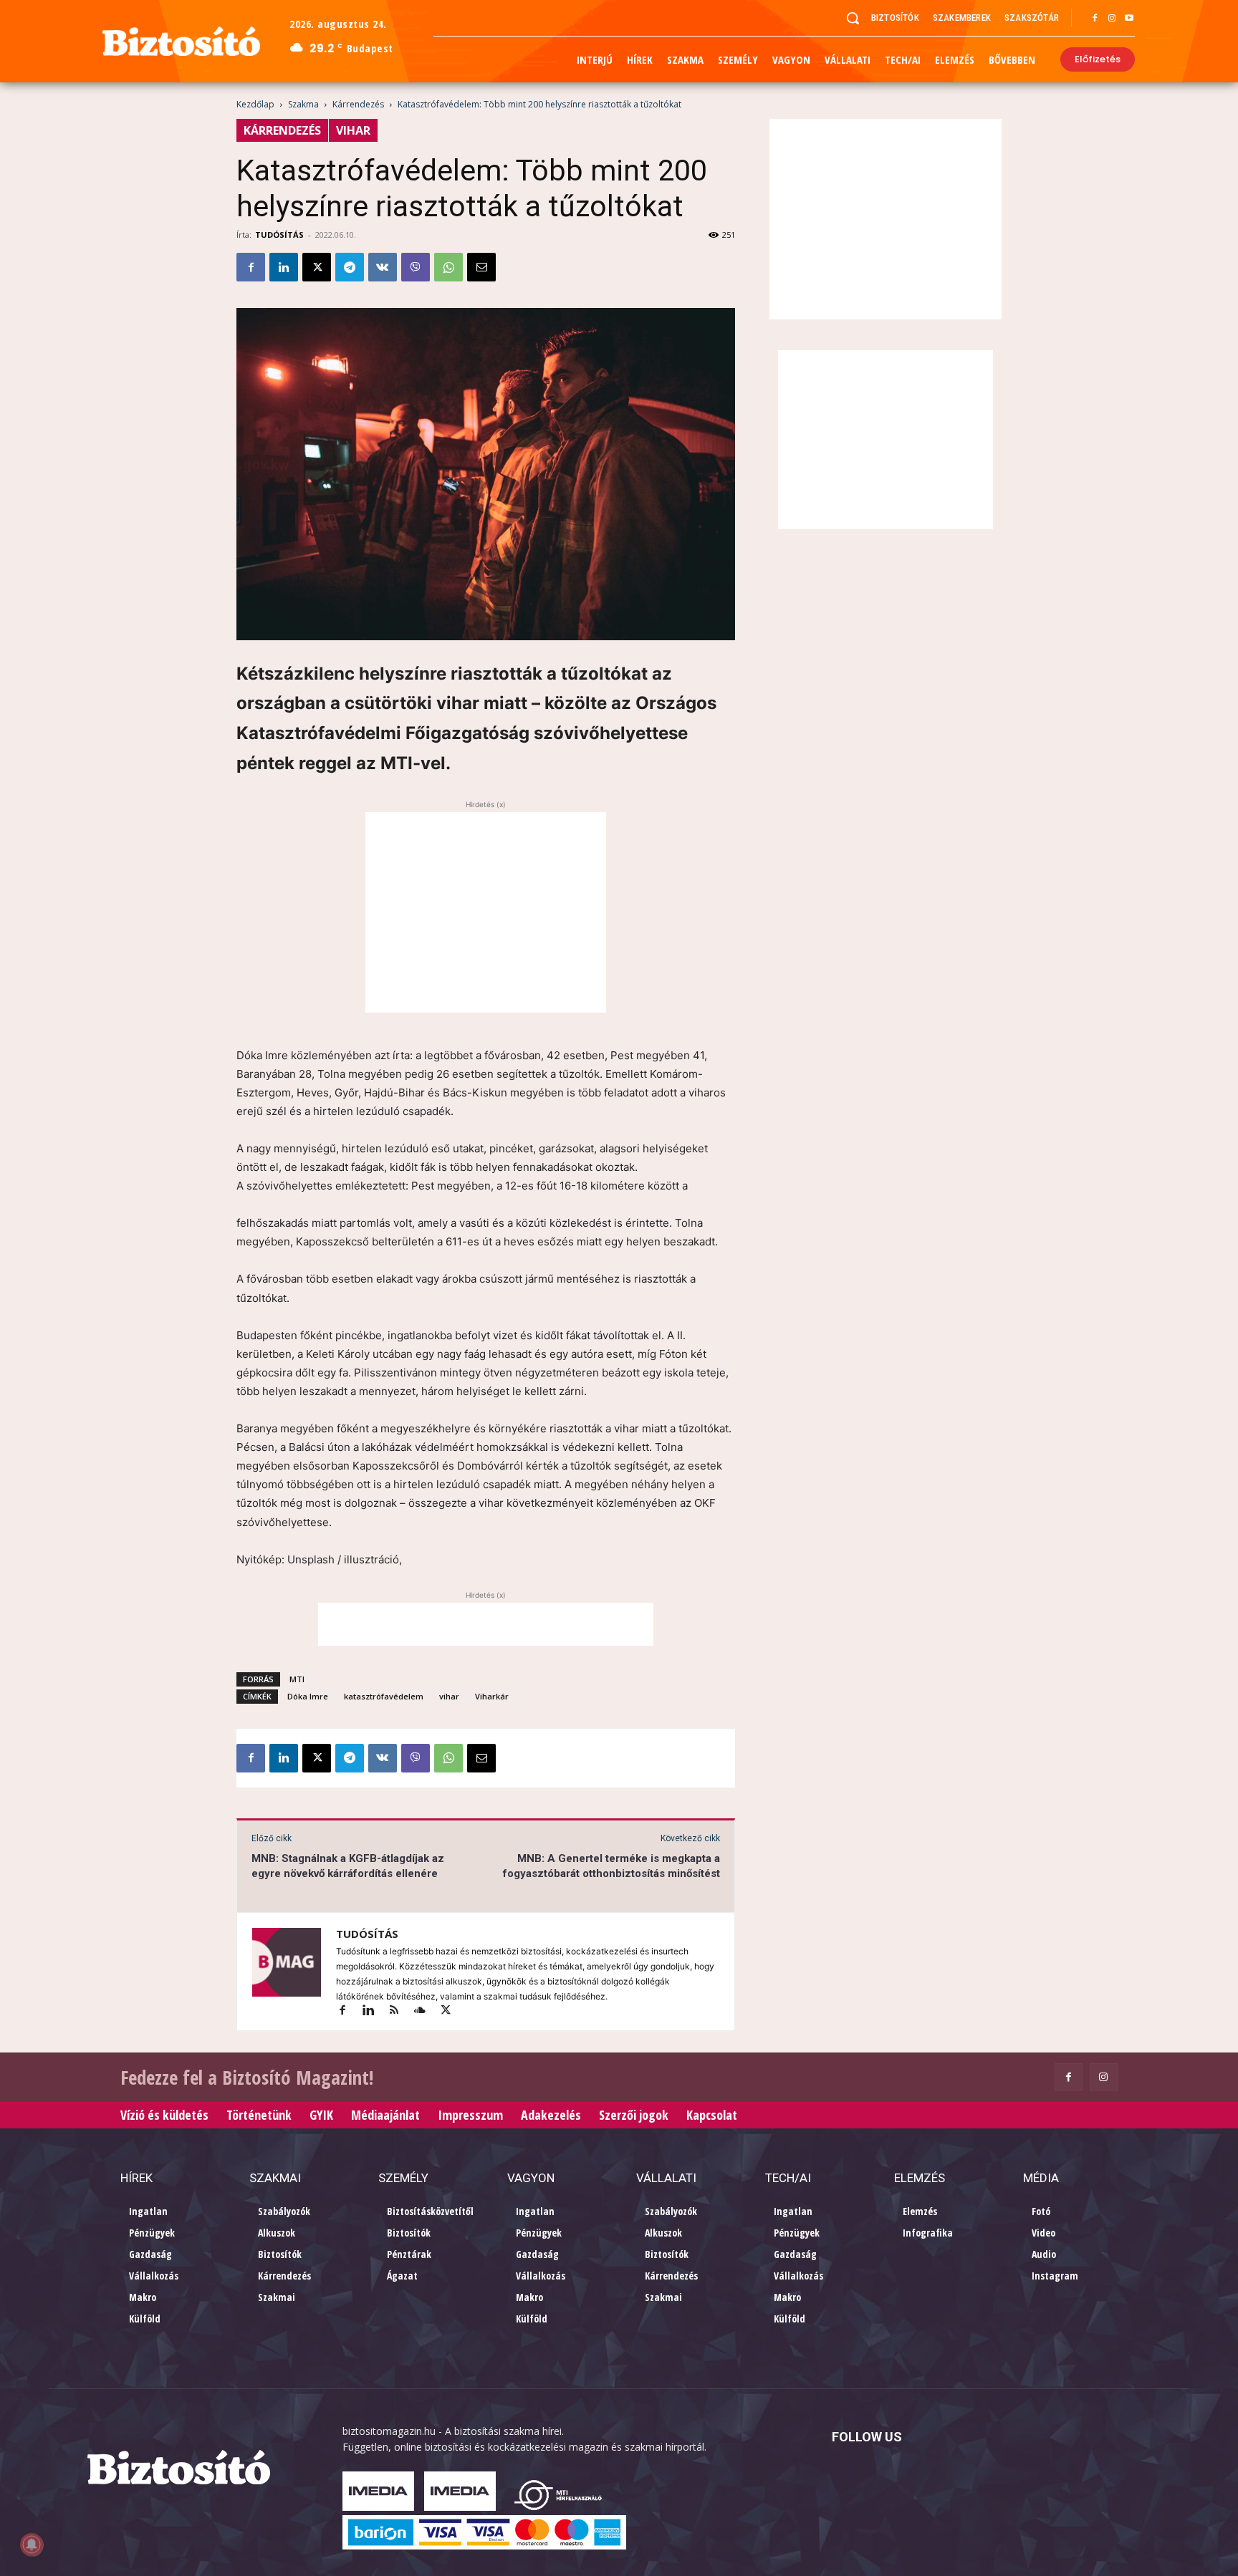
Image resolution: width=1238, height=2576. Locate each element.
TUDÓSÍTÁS (279, 235)
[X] (317, 267)
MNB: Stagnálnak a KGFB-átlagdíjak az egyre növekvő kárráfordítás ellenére (348, 1866)
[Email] (481, 267)
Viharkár (492, 1696)
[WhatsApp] (448, 267)
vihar (449, 1696)
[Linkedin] (284, 267)
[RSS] (400, 2011)
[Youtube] (1129, 19)
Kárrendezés (358, 104)
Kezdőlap (255, 104)
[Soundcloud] (426, 2011)
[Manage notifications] (32, 2544)
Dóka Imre (308, 1696)
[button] (853, 18)
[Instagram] (1112, 19)
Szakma (303, 104)
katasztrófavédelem (384, 1696)
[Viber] (416, 267)
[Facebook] (1095, 19)
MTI (297, 1679)
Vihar (353, 130)
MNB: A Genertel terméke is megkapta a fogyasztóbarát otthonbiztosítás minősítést (611, 1866)
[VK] (383, 267)
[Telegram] (350, 267)
